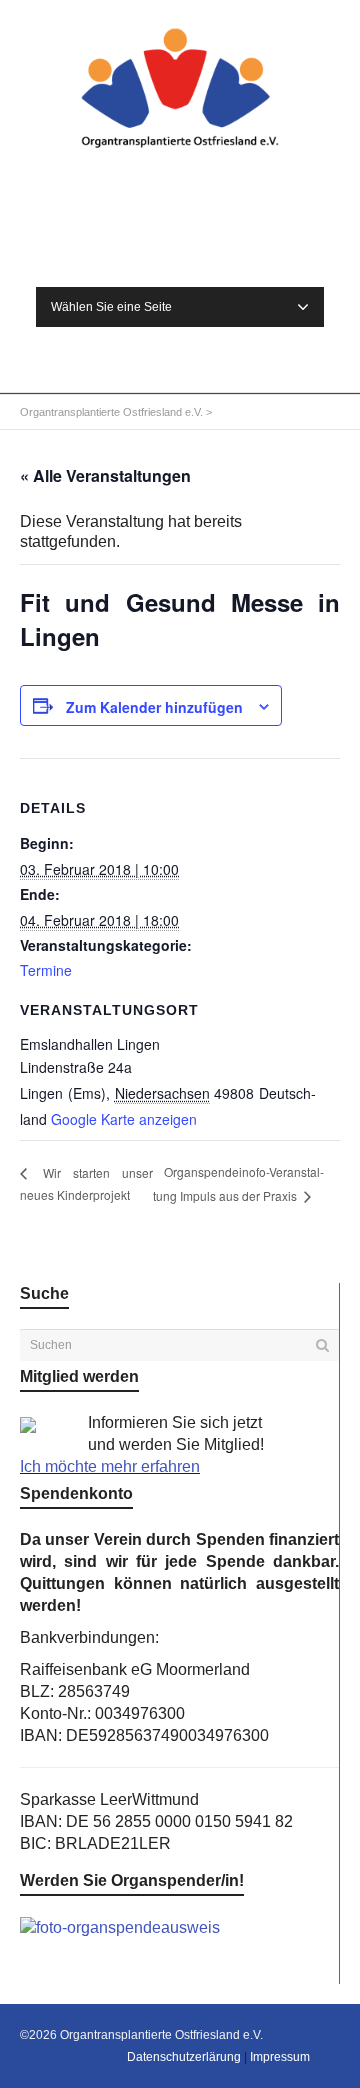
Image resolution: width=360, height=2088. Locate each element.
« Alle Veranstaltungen (105, 475)
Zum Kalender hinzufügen (154, 707)
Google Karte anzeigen (124, 1119)
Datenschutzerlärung (184, 2057)
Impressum (280, 2057)
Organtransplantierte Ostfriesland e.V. (111, 412)
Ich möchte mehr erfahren (110, 1466)
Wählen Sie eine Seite (111, 307)
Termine (46, 970)
